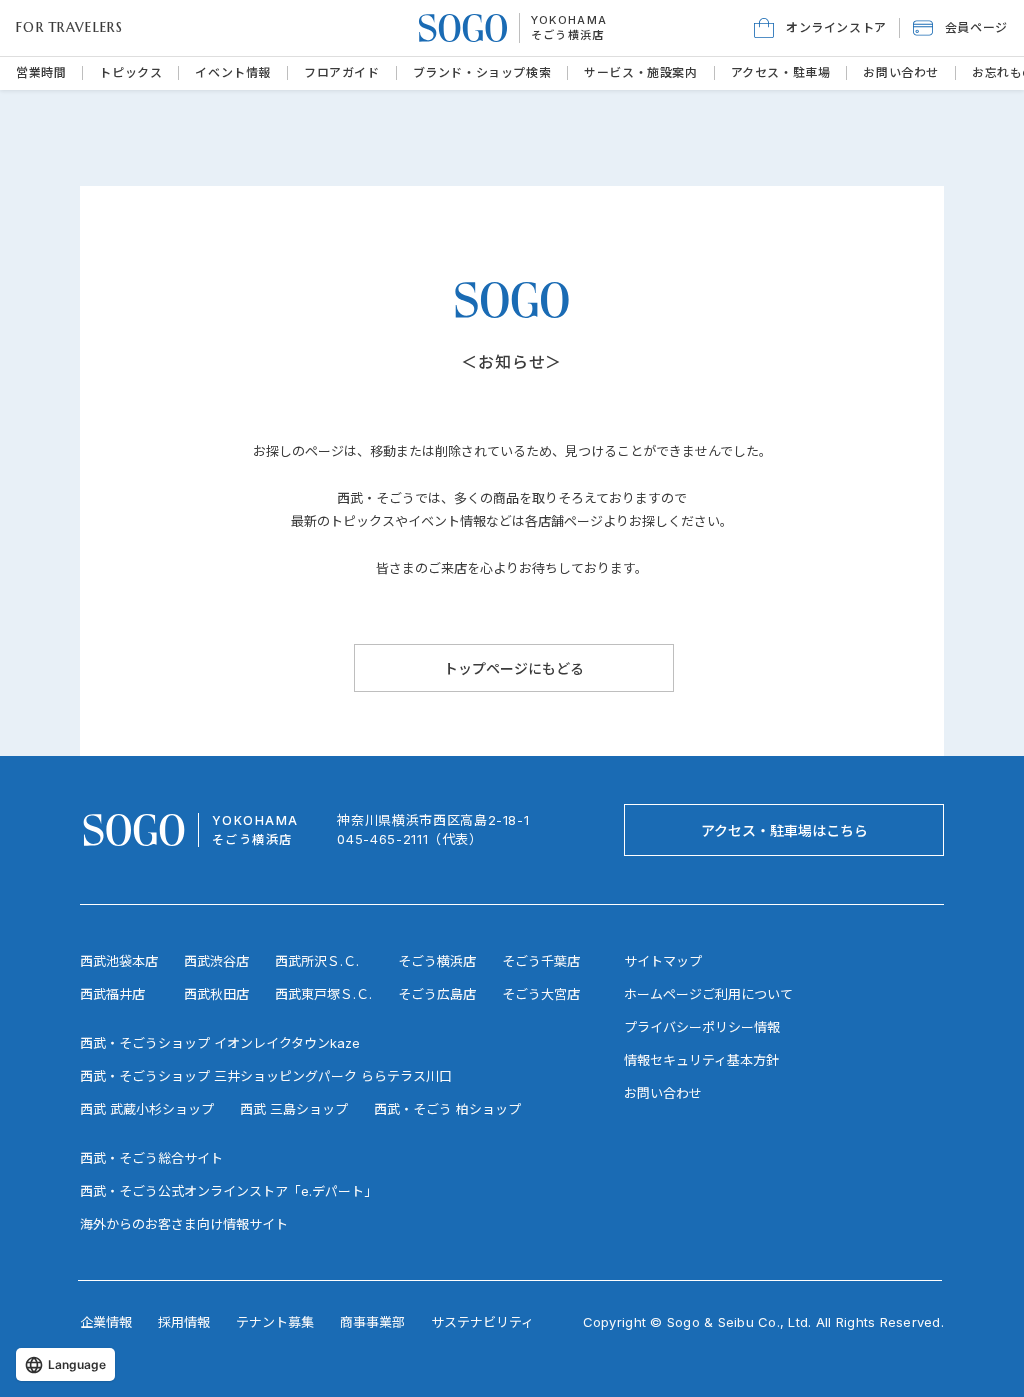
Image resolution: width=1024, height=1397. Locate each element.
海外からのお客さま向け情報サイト (184, 1224)
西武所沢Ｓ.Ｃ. (317, 961)
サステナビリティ (482, 1322)
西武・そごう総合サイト (151, 1158)
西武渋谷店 (216, 961)
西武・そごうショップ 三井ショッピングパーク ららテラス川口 (266, 1076)
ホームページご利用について (708, 994)
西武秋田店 (216, 994)
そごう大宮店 (541, 994)
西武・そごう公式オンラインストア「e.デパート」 (228, 1191)
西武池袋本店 (119, 961)
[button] (960, 28)
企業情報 (106, 1322)
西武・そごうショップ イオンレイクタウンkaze (220, 1043)
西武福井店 (112, 994)
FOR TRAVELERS (69, 27)
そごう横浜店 (568, 35)
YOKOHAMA (569, 20)
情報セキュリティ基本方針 (701, 1060)
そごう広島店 (437, 994)
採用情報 (184, 1322)
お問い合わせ (663, 1093)
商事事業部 (372, 1322)
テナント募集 (275, 1322)
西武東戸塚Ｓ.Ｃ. (323, 994)
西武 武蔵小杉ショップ (147, 1109)
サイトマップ (663, 961)
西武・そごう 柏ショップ (447, 1109)
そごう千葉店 (541, 961)
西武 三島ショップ (294, 1109)
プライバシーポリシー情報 (702, 1027)
